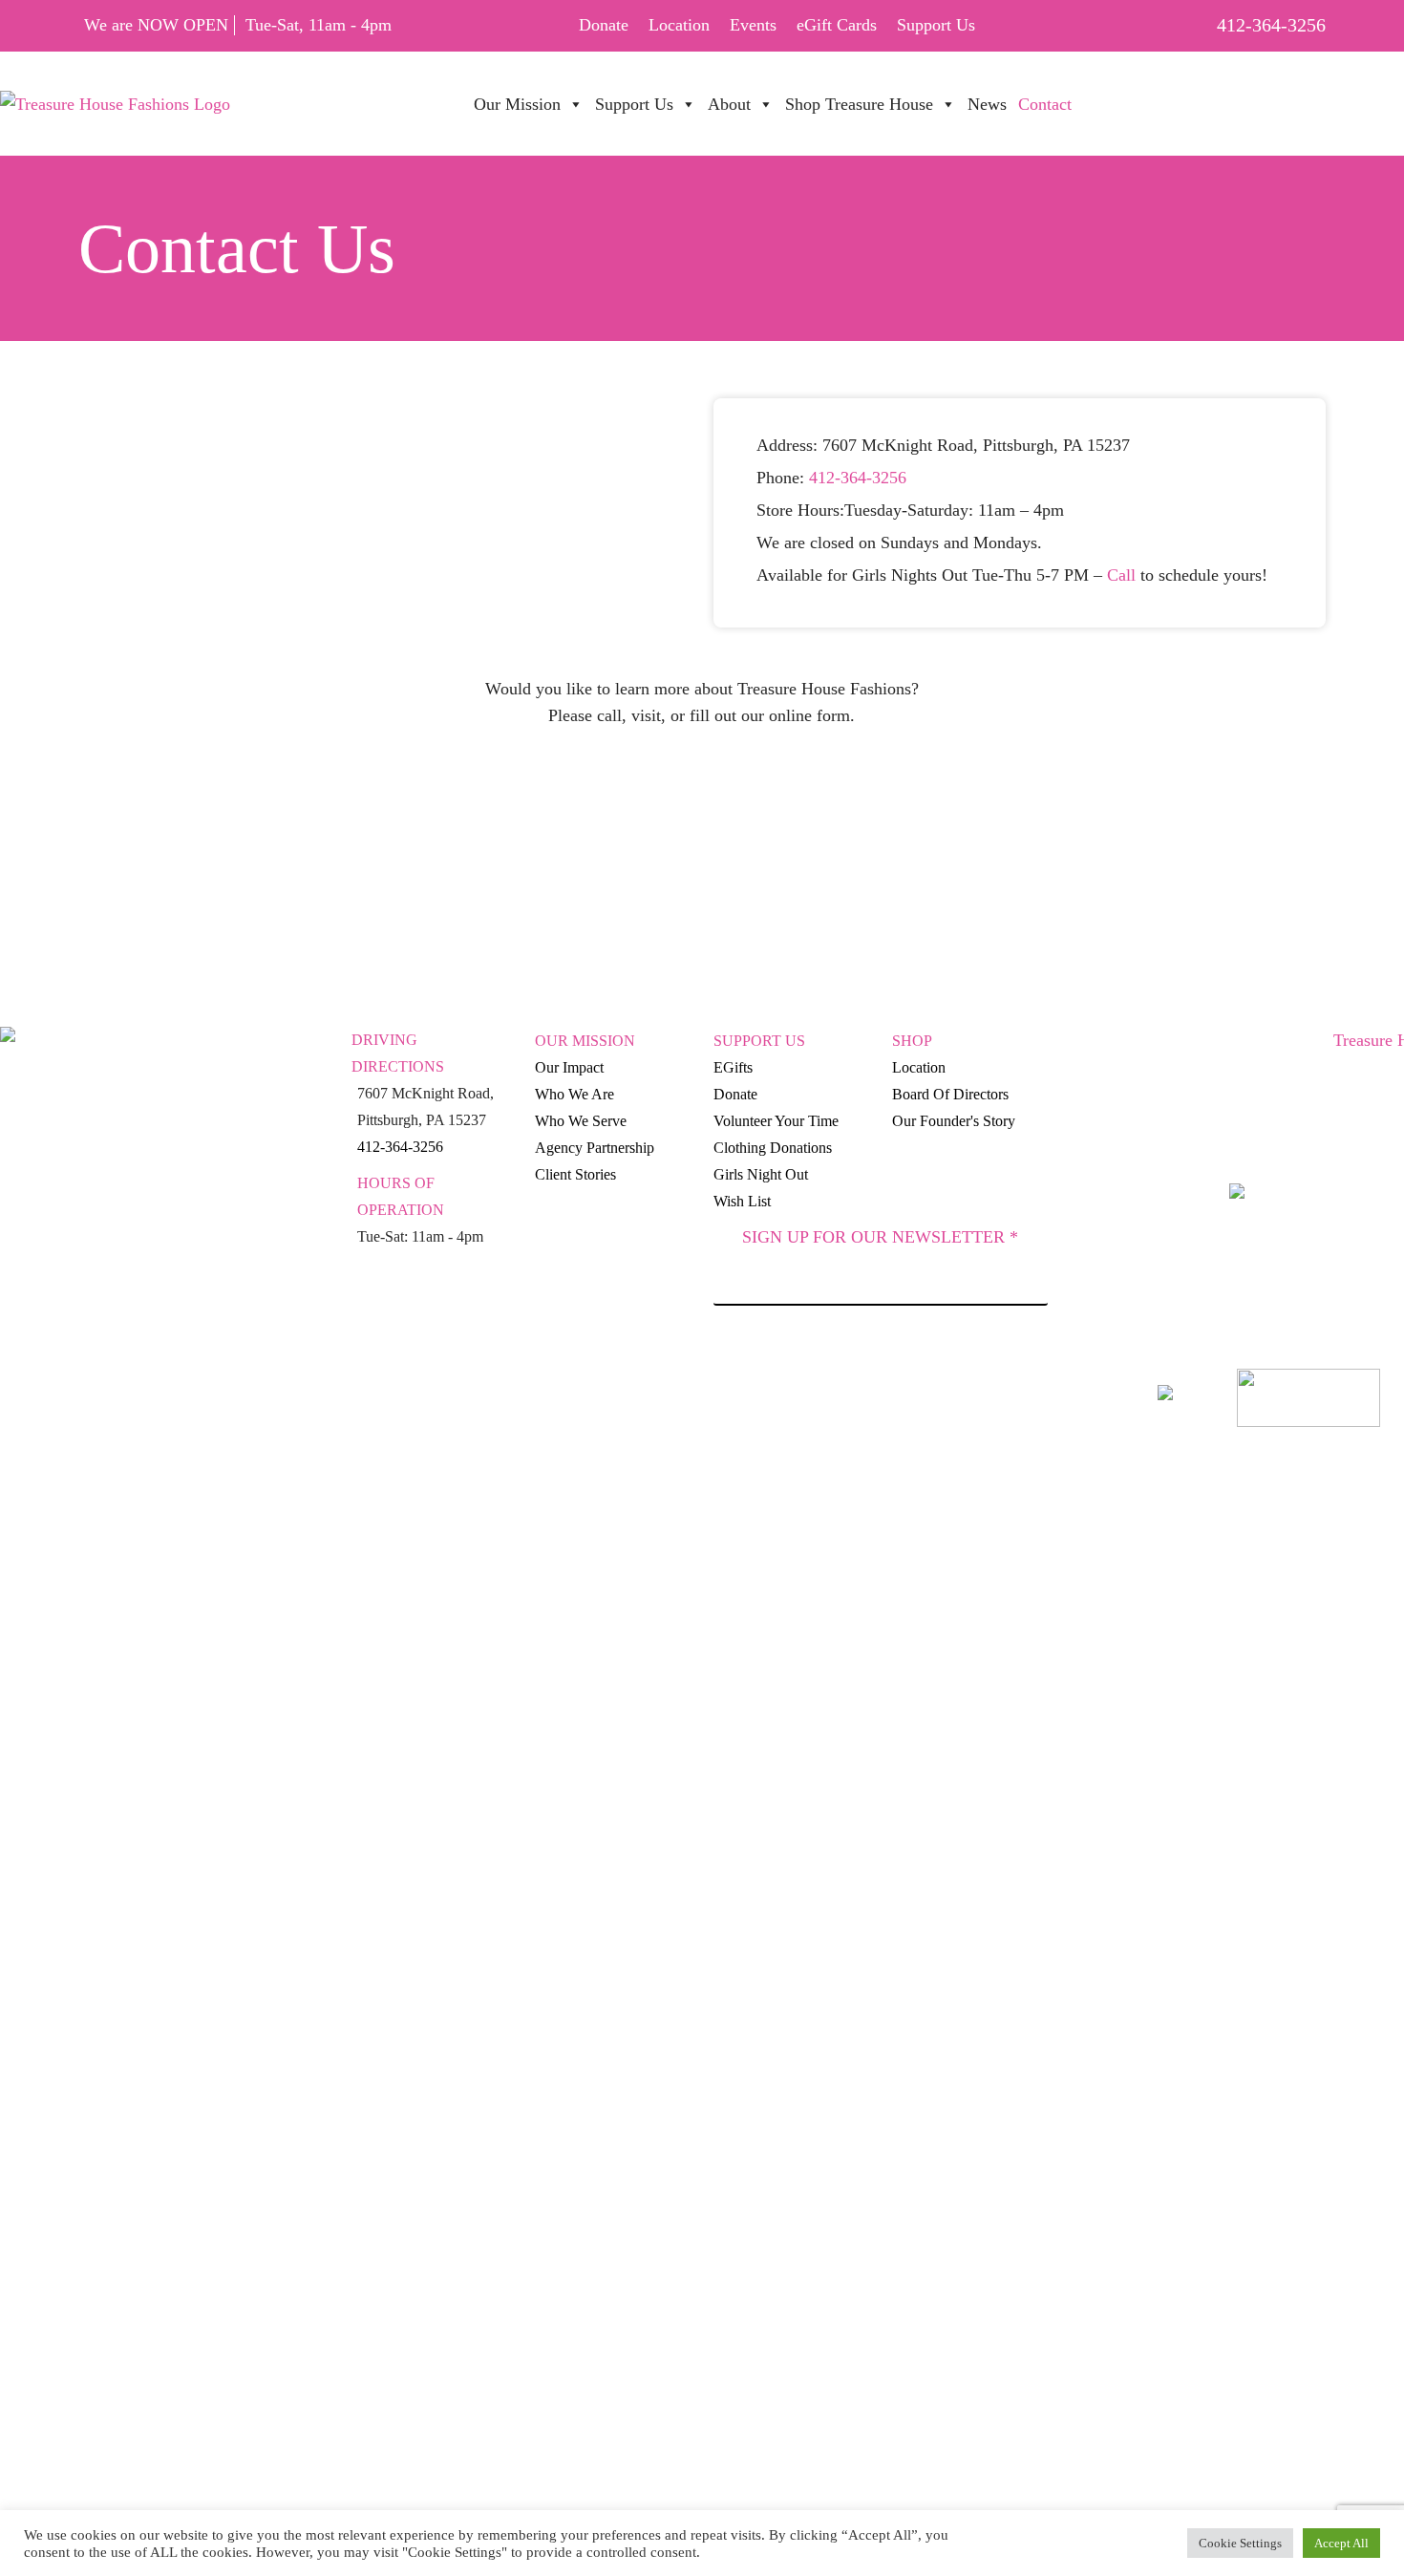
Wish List (742, 1201)
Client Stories (575, 1174)
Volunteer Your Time (776, 1121)
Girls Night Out (761, 1174)
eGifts (733, 1067)
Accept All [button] (1341, 2543)
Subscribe (881, 1359)
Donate (604, 25)
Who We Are (574, 1094)
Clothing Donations (773, 1148)
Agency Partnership (595, 1148)
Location (679, 25)
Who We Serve (581, 1121)
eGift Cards (837, 25)
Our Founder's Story (954, 1121)
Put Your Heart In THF (1192, 94)
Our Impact (569, 1067)
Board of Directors (950, 1094)
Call (1121, 575)
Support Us (936, 25)
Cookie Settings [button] (1240, 2543)
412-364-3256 (1271, 25)
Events (753, 25)
